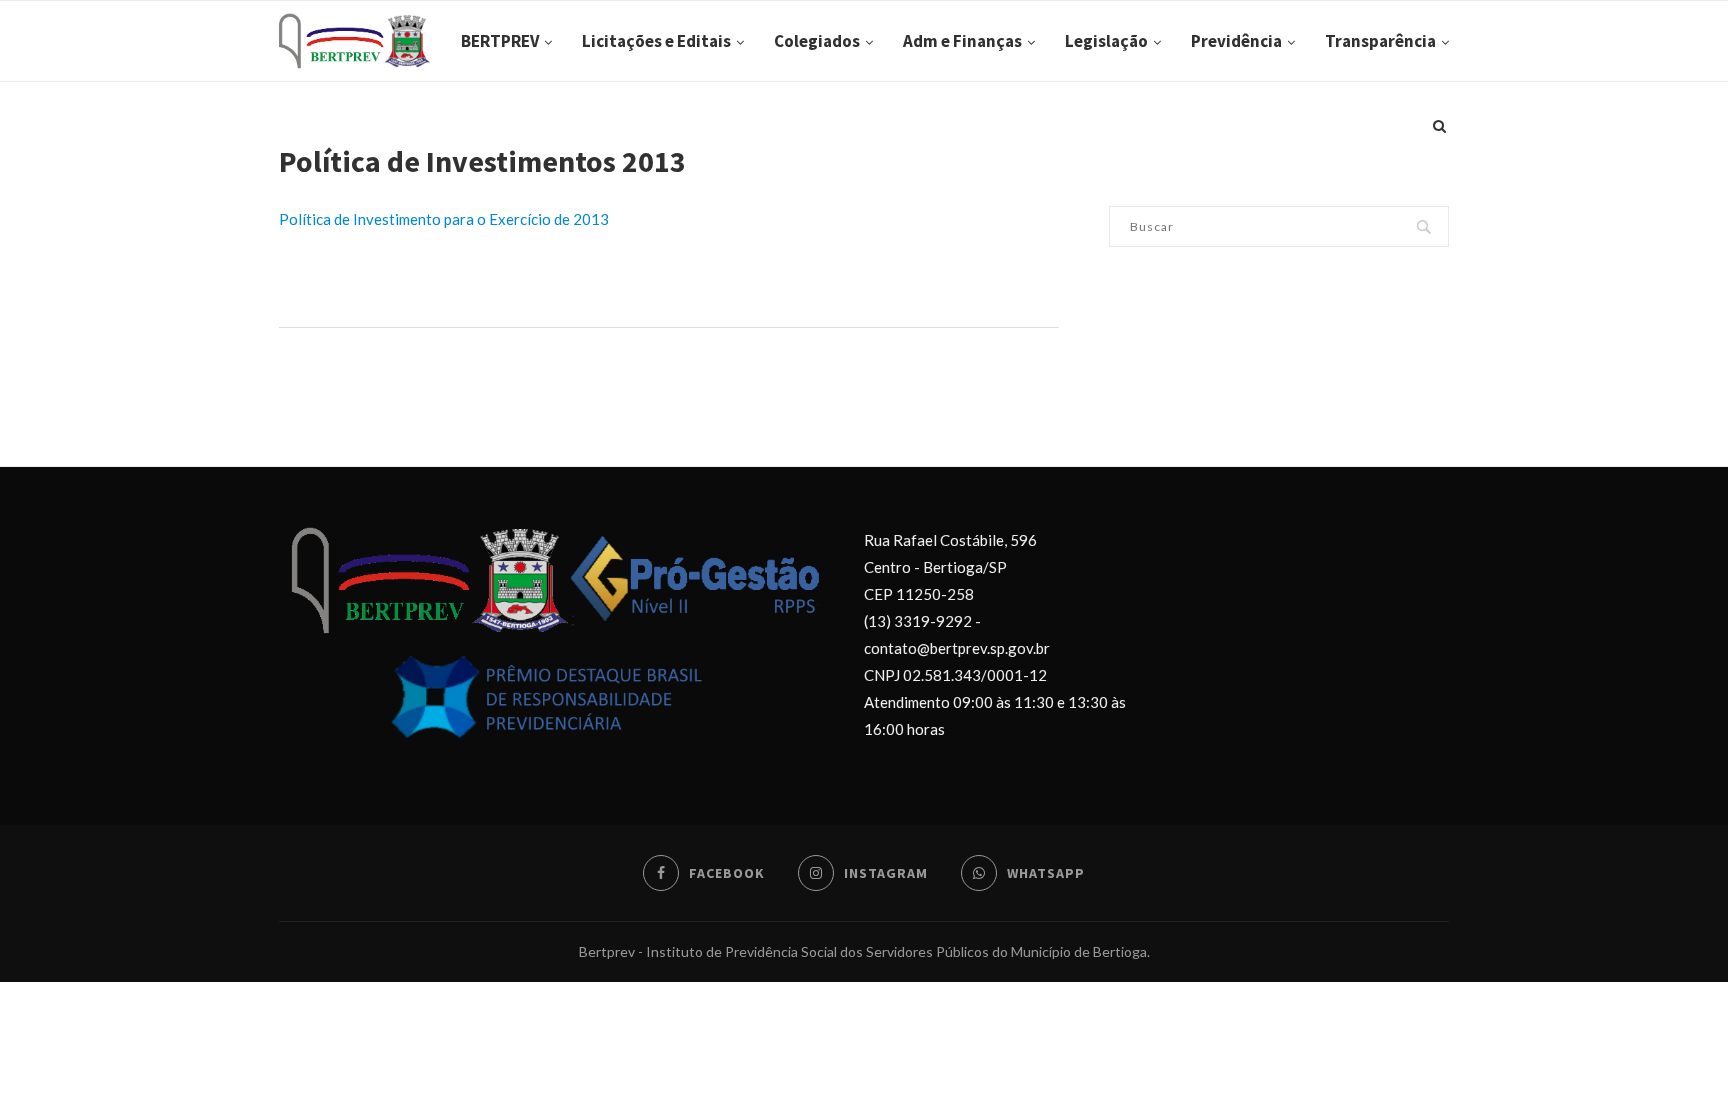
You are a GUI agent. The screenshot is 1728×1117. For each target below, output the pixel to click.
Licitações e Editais (656, 41)
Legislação (1106, 41)
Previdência (1236, 41)
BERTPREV (500, 41)
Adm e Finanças (962, 41)
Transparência (1380, 41)
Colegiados (817, 41)
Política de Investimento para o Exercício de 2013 (444, 219)
